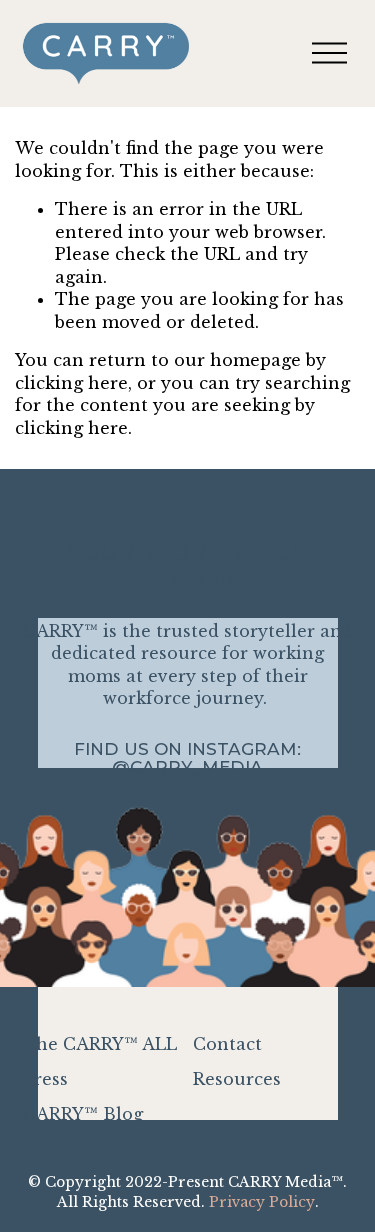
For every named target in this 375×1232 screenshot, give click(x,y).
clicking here (71, 383)
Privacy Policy (262, 1202)
